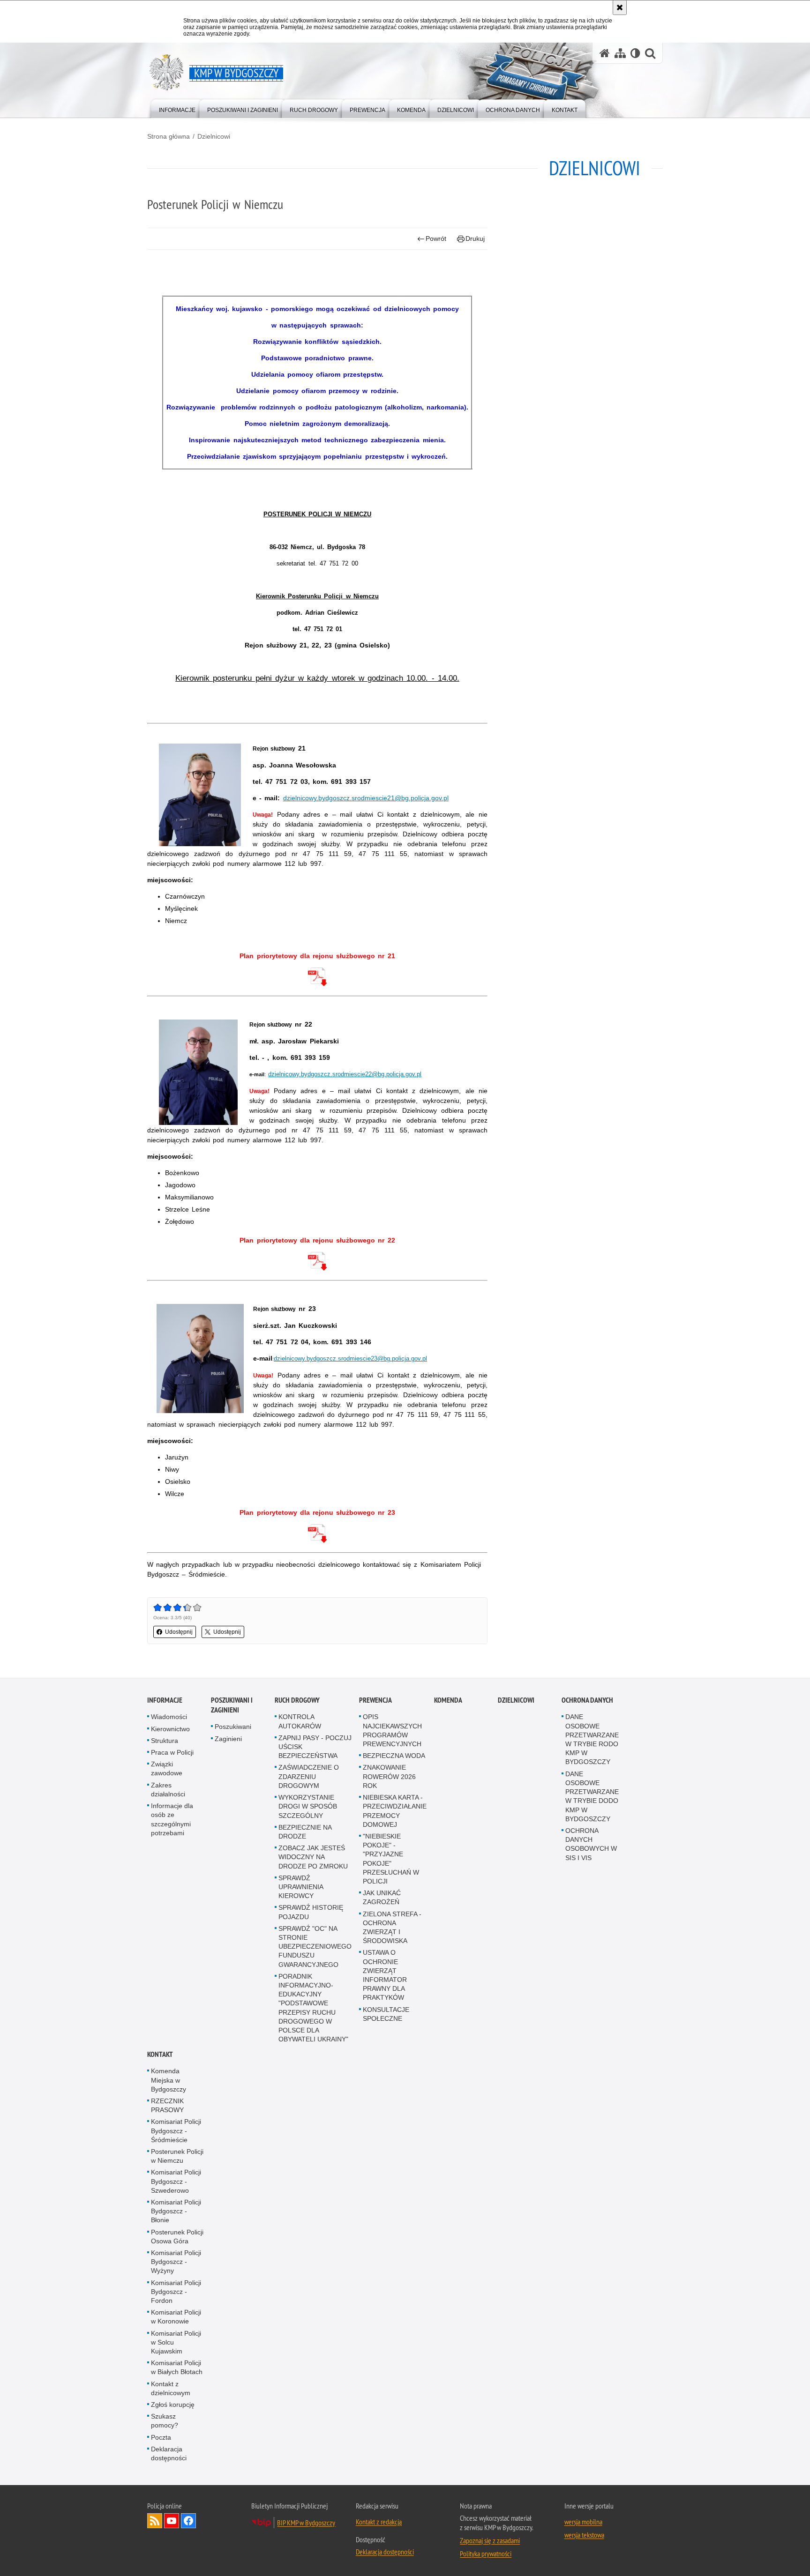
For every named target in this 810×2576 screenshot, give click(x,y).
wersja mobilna (583, 2522)
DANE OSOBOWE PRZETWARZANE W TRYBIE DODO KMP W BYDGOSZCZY (592, 1796)
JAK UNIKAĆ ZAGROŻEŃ (382, 1897)
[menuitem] (177, 108)
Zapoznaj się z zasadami (490, 2541)
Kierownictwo (170, 1729)
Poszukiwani (233, 1727)
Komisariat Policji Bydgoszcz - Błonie (176, 2211)
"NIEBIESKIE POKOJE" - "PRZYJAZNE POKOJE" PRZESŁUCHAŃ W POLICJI (391, 1859)
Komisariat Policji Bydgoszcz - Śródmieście (176, 2131)
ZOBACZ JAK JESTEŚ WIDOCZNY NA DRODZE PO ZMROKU (313, 1857)
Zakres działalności (168, 1790)
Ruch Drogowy (297, 1701)
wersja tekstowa (584, 2535)
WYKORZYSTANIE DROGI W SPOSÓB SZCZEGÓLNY (308, 1806)
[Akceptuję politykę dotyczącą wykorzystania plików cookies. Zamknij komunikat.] (620, 7)
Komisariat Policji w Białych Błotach (177, 2368)
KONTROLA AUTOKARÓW (300, 1722)
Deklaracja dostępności (169, 2453)
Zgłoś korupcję (173, 2405)
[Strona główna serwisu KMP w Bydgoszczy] (605, 53)
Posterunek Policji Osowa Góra (177, 2237)
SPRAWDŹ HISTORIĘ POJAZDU (311, 1912)
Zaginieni (228, 1739)
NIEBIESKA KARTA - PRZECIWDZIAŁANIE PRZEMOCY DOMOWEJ (395, 1811)
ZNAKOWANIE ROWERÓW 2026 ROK (389, 1777)
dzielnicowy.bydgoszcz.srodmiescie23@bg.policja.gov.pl (350, 1359)
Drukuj (475, 238)
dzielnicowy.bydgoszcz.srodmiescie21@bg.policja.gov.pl (366, 798)
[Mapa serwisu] (620, 53)
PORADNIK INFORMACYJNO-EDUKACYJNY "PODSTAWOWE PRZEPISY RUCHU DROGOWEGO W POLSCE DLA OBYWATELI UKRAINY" (313, 2008)
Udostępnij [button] (179, 1632)
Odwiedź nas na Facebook (188, 2521)
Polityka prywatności (486, 2554)
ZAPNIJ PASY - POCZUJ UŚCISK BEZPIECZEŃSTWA (315, 1747)
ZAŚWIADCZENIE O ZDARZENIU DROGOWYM (309, 1777)
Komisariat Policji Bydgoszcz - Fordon (176, 2292)
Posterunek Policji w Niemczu (177, 2156)
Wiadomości (169, 1717)
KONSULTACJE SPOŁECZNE (386, 2014)
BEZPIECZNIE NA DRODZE (305, 1832)
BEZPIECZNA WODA (394, 1756)
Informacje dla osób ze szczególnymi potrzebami (172, 1819)
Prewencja (375, 1701)
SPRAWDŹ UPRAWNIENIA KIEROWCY (301, 1887)
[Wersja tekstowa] (635, 53)
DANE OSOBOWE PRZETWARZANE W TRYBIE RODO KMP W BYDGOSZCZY (592, 1740)
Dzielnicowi (214, 136)
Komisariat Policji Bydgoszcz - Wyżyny (176, 2262)
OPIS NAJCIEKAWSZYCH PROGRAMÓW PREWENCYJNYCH (392, 1731)
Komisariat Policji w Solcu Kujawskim (176, 2342)
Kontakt (160, 2055)
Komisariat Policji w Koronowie (176, 2317)
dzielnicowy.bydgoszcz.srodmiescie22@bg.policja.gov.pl (345, 1074)
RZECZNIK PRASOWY (167, 2105)
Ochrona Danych (587, 1701)
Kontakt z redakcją (379, 2522)
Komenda (448, 1701)
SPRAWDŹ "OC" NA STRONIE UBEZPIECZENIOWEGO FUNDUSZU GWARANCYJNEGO (315, 1947)
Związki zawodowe (167, 1769)
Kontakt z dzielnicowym (171, 2388)
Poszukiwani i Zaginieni (232, 1705)
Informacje (165, 1701)
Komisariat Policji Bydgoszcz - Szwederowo (176, 2181)
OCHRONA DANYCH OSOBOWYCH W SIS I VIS (591, 1844)
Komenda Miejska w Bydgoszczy (169, 2080)
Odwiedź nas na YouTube (172, 2521)
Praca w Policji (172, 1752)
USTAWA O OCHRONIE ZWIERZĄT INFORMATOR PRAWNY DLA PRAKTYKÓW (385, 1975)
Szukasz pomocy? (165, 2421)
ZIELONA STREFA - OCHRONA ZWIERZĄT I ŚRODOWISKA (392, 1928)
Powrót (436, 238)
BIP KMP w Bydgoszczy (306, 2523)
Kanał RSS (155, 2521)
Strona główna (169, 136)
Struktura (165, 1741)
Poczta (161, 2437)
